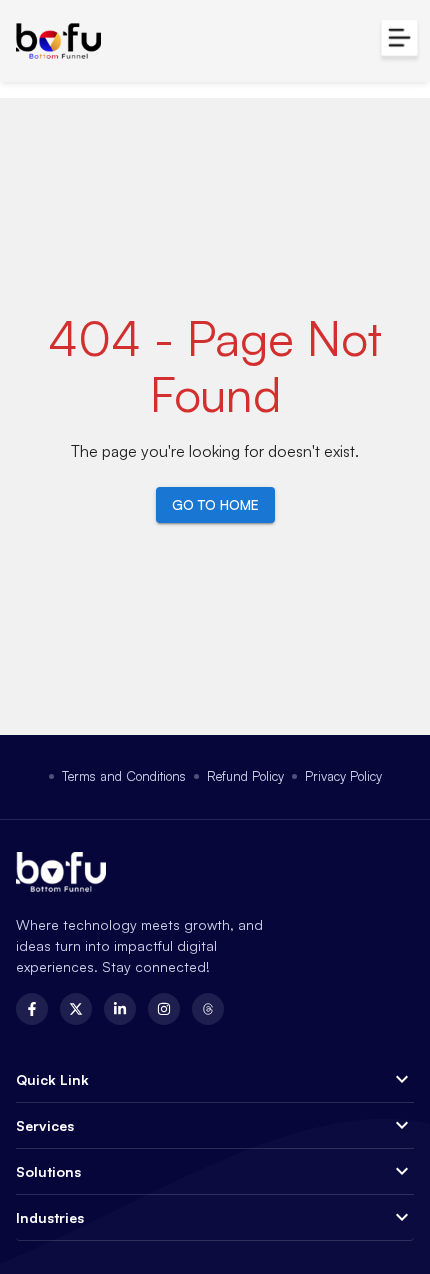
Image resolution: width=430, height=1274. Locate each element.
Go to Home (215, 504)
